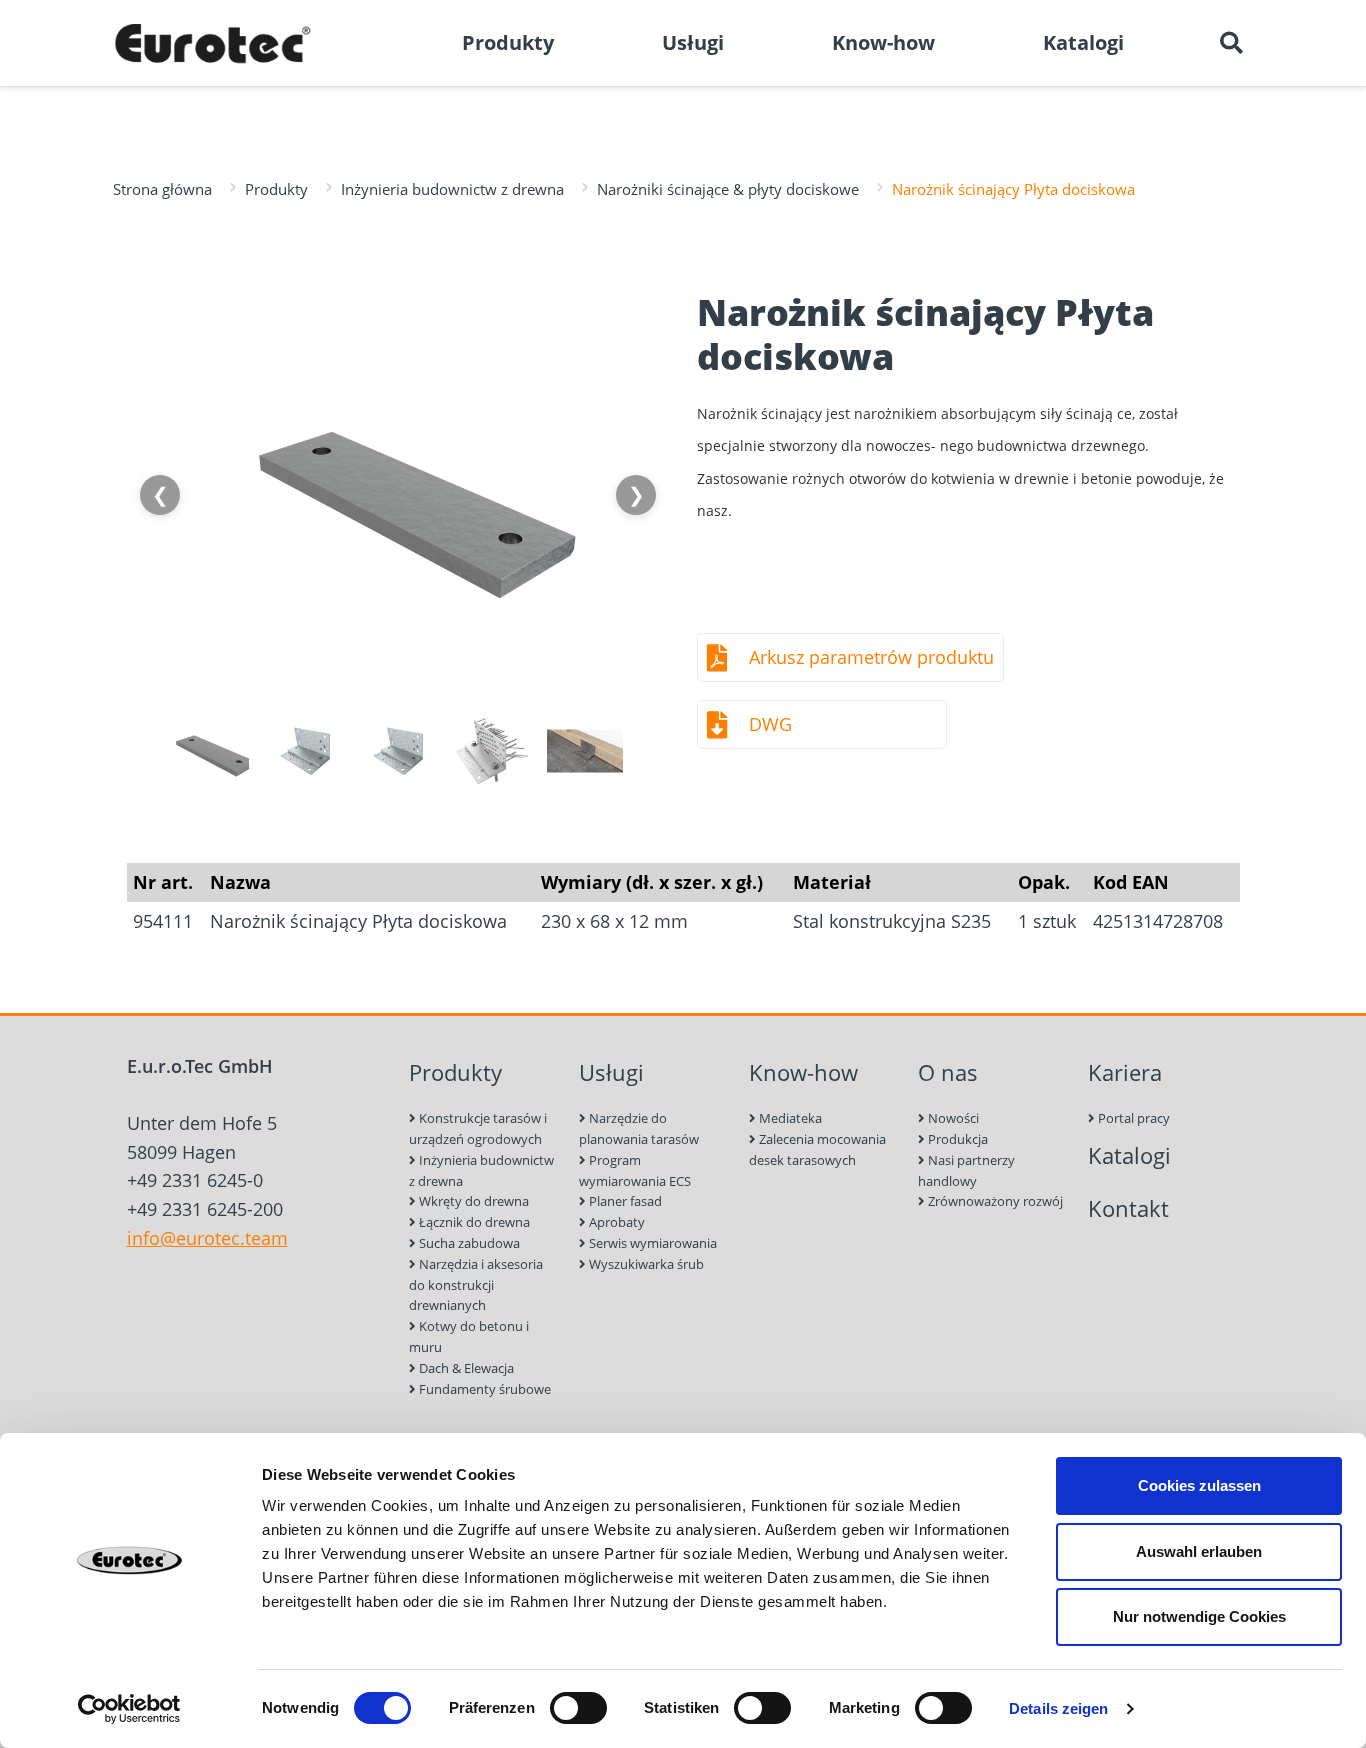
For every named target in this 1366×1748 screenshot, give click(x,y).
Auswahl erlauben (1199, 1551)
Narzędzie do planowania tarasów (639, 1128)
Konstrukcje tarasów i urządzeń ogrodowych (478, 1128)
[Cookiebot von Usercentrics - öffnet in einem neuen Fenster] (129, 1709)
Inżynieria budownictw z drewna (452, 189)
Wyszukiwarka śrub (645, 1264)
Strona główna (162, 189)
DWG (770, 724)
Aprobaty (615, 1222)
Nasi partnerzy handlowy (966, 1170)
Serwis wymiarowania (651, 1243)
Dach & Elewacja (465, 1368)
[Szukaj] (1231, 43)
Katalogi (1129, 1155)
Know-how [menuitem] (883, 42)
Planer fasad (624, 1201)
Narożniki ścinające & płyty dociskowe (728, 189)
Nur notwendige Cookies (1199, 1616)
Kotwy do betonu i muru (469, 1336)
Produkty (276, 189)
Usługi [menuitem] (693, 42)
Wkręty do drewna (472, 1201)
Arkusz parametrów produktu (871, 657)
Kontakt (1128, 1208)
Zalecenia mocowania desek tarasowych (817, 1149)
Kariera (1125, 1072)
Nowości (952, 1118)
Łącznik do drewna (473, 1222)
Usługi (611, 1072)
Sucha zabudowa (468, 1243)
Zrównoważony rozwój (994, 1201)
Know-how (803, 1072)
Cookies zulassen (1199, 1485)
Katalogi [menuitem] (1083, 42)
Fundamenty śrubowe (483, 1389)
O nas (948, 1072)
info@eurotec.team (207, 1238)
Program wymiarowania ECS (635, 1170)
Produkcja (956, 1139)
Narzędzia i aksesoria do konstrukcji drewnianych (476, 1285)
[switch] (578, 1708)
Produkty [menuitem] (508, 42)
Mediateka (789, 1118)
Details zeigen (1058, 1708)
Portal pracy (1132, 1118)
